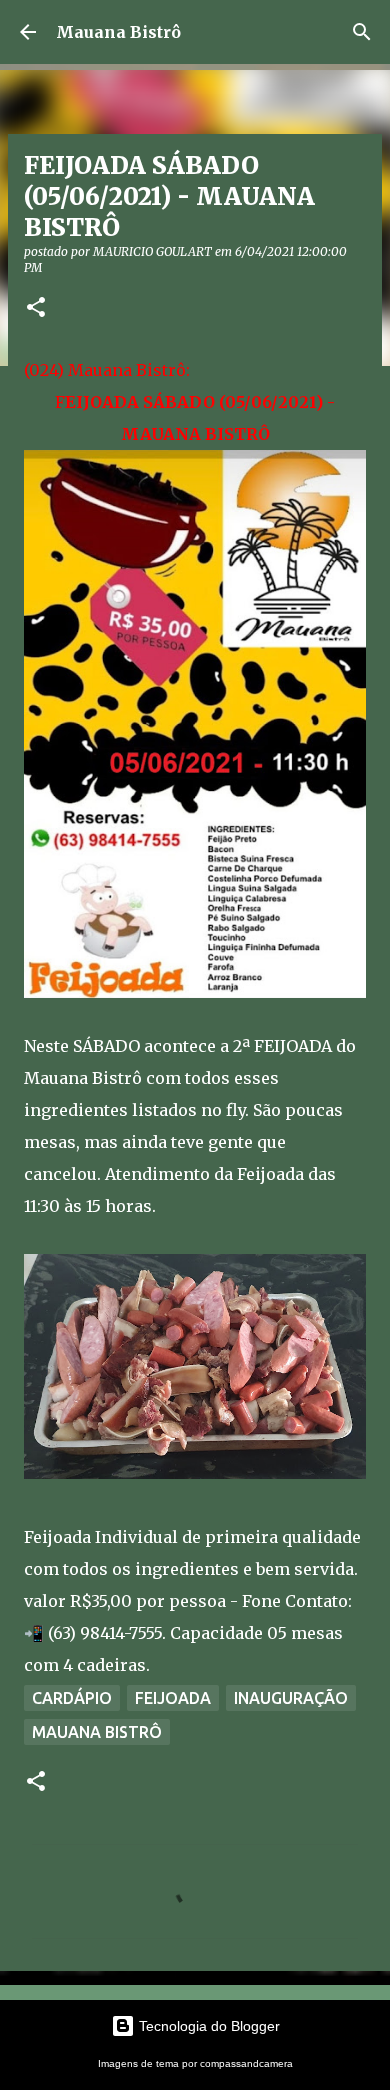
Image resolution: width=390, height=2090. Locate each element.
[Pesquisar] (362, 32)
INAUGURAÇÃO (291, 1698)
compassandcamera (246, 2063)
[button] (36, 308)
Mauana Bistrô (118, 32)
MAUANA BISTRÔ (97, 1732)
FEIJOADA (173, 1698)
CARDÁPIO (72, 1698)
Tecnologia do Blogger (207, 2026)
